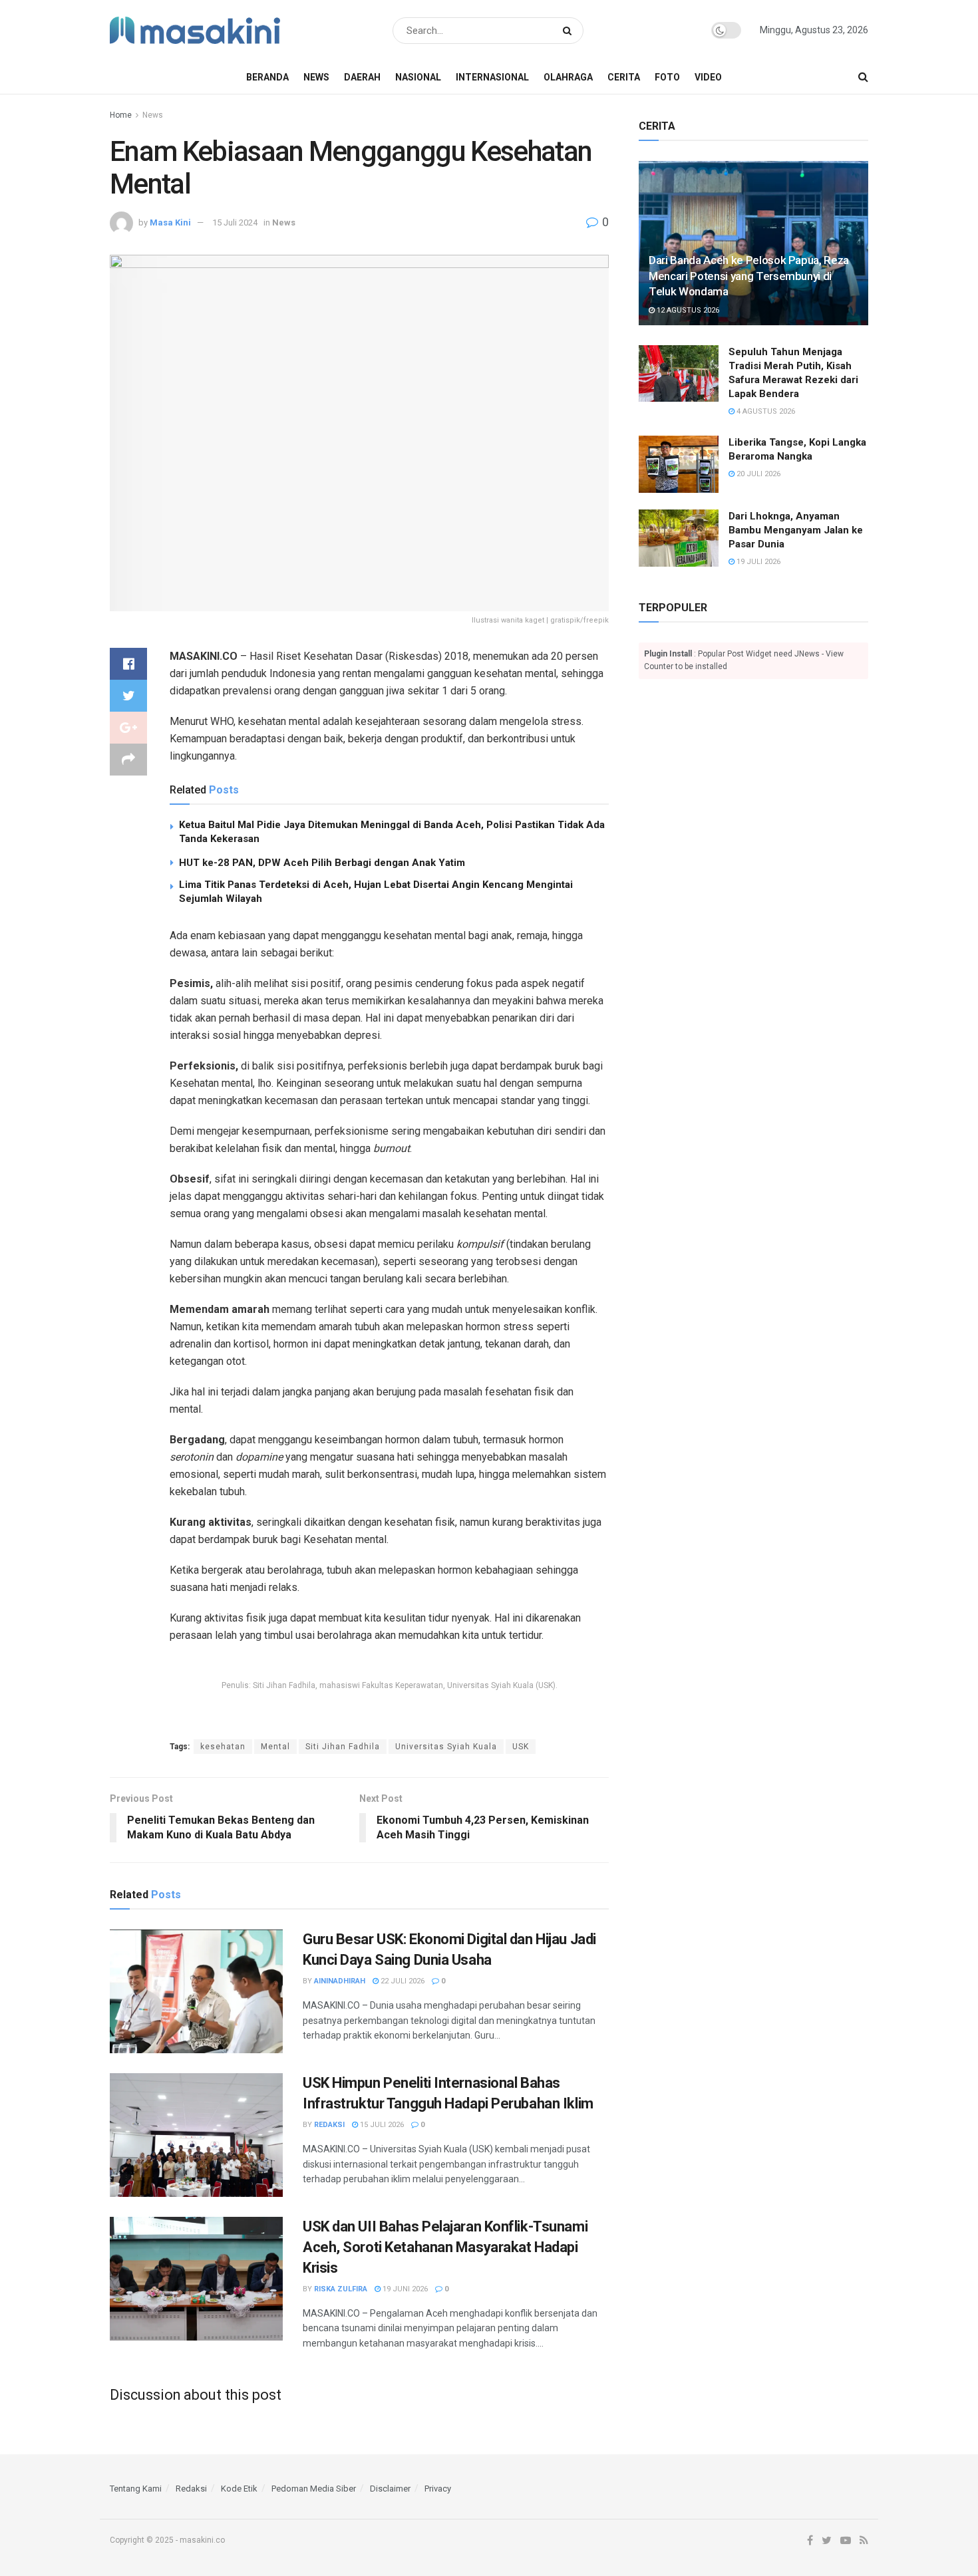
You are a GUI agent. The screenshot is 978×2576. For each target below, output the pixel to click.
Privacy (438, 2489)
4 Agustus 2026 (765, 411)
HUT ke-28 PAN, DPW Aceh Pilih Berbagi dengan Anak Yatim (322, 863)
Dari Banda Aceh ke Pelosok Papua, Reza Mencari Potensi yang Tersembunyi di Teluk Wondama (749, 276)
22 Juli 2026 (402, 1981)
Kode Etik (239, 2489)
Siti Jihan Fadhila (343, 1747)
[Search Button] (570, 31)
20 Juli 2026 (757, 474)
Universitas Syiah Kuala (446, 1747)
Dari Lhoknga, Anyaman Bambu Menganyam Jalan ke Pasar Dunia (796, 530)
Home (121, 115)
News (316, 77)
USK (521, 1747)
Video (708, 77)
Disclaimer (390, 2489)
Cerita (624, 77)
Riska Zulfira (341, 2289)
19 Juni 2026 (404, 2289)
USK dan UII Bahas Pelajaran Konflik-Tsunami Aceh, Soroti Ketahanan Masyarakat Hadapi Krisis (445, 2247)
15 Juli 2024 (235, 222)
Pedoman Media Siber (314, 2489)
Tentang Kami (136, 2489)
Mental (275, 1747)
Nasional (418, 77)
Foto (667, 77)
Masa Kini (170, 222)
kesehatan (223, 1747)
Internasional (492, 77)
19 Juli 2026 (757, 562)
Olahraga (568, 77)
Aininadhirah (340, 1981)
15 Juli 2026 (381, 2125)
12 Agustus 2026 (687, 310)
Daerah (362, 77)
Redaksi (329, 2125)
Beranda (267, 77)
